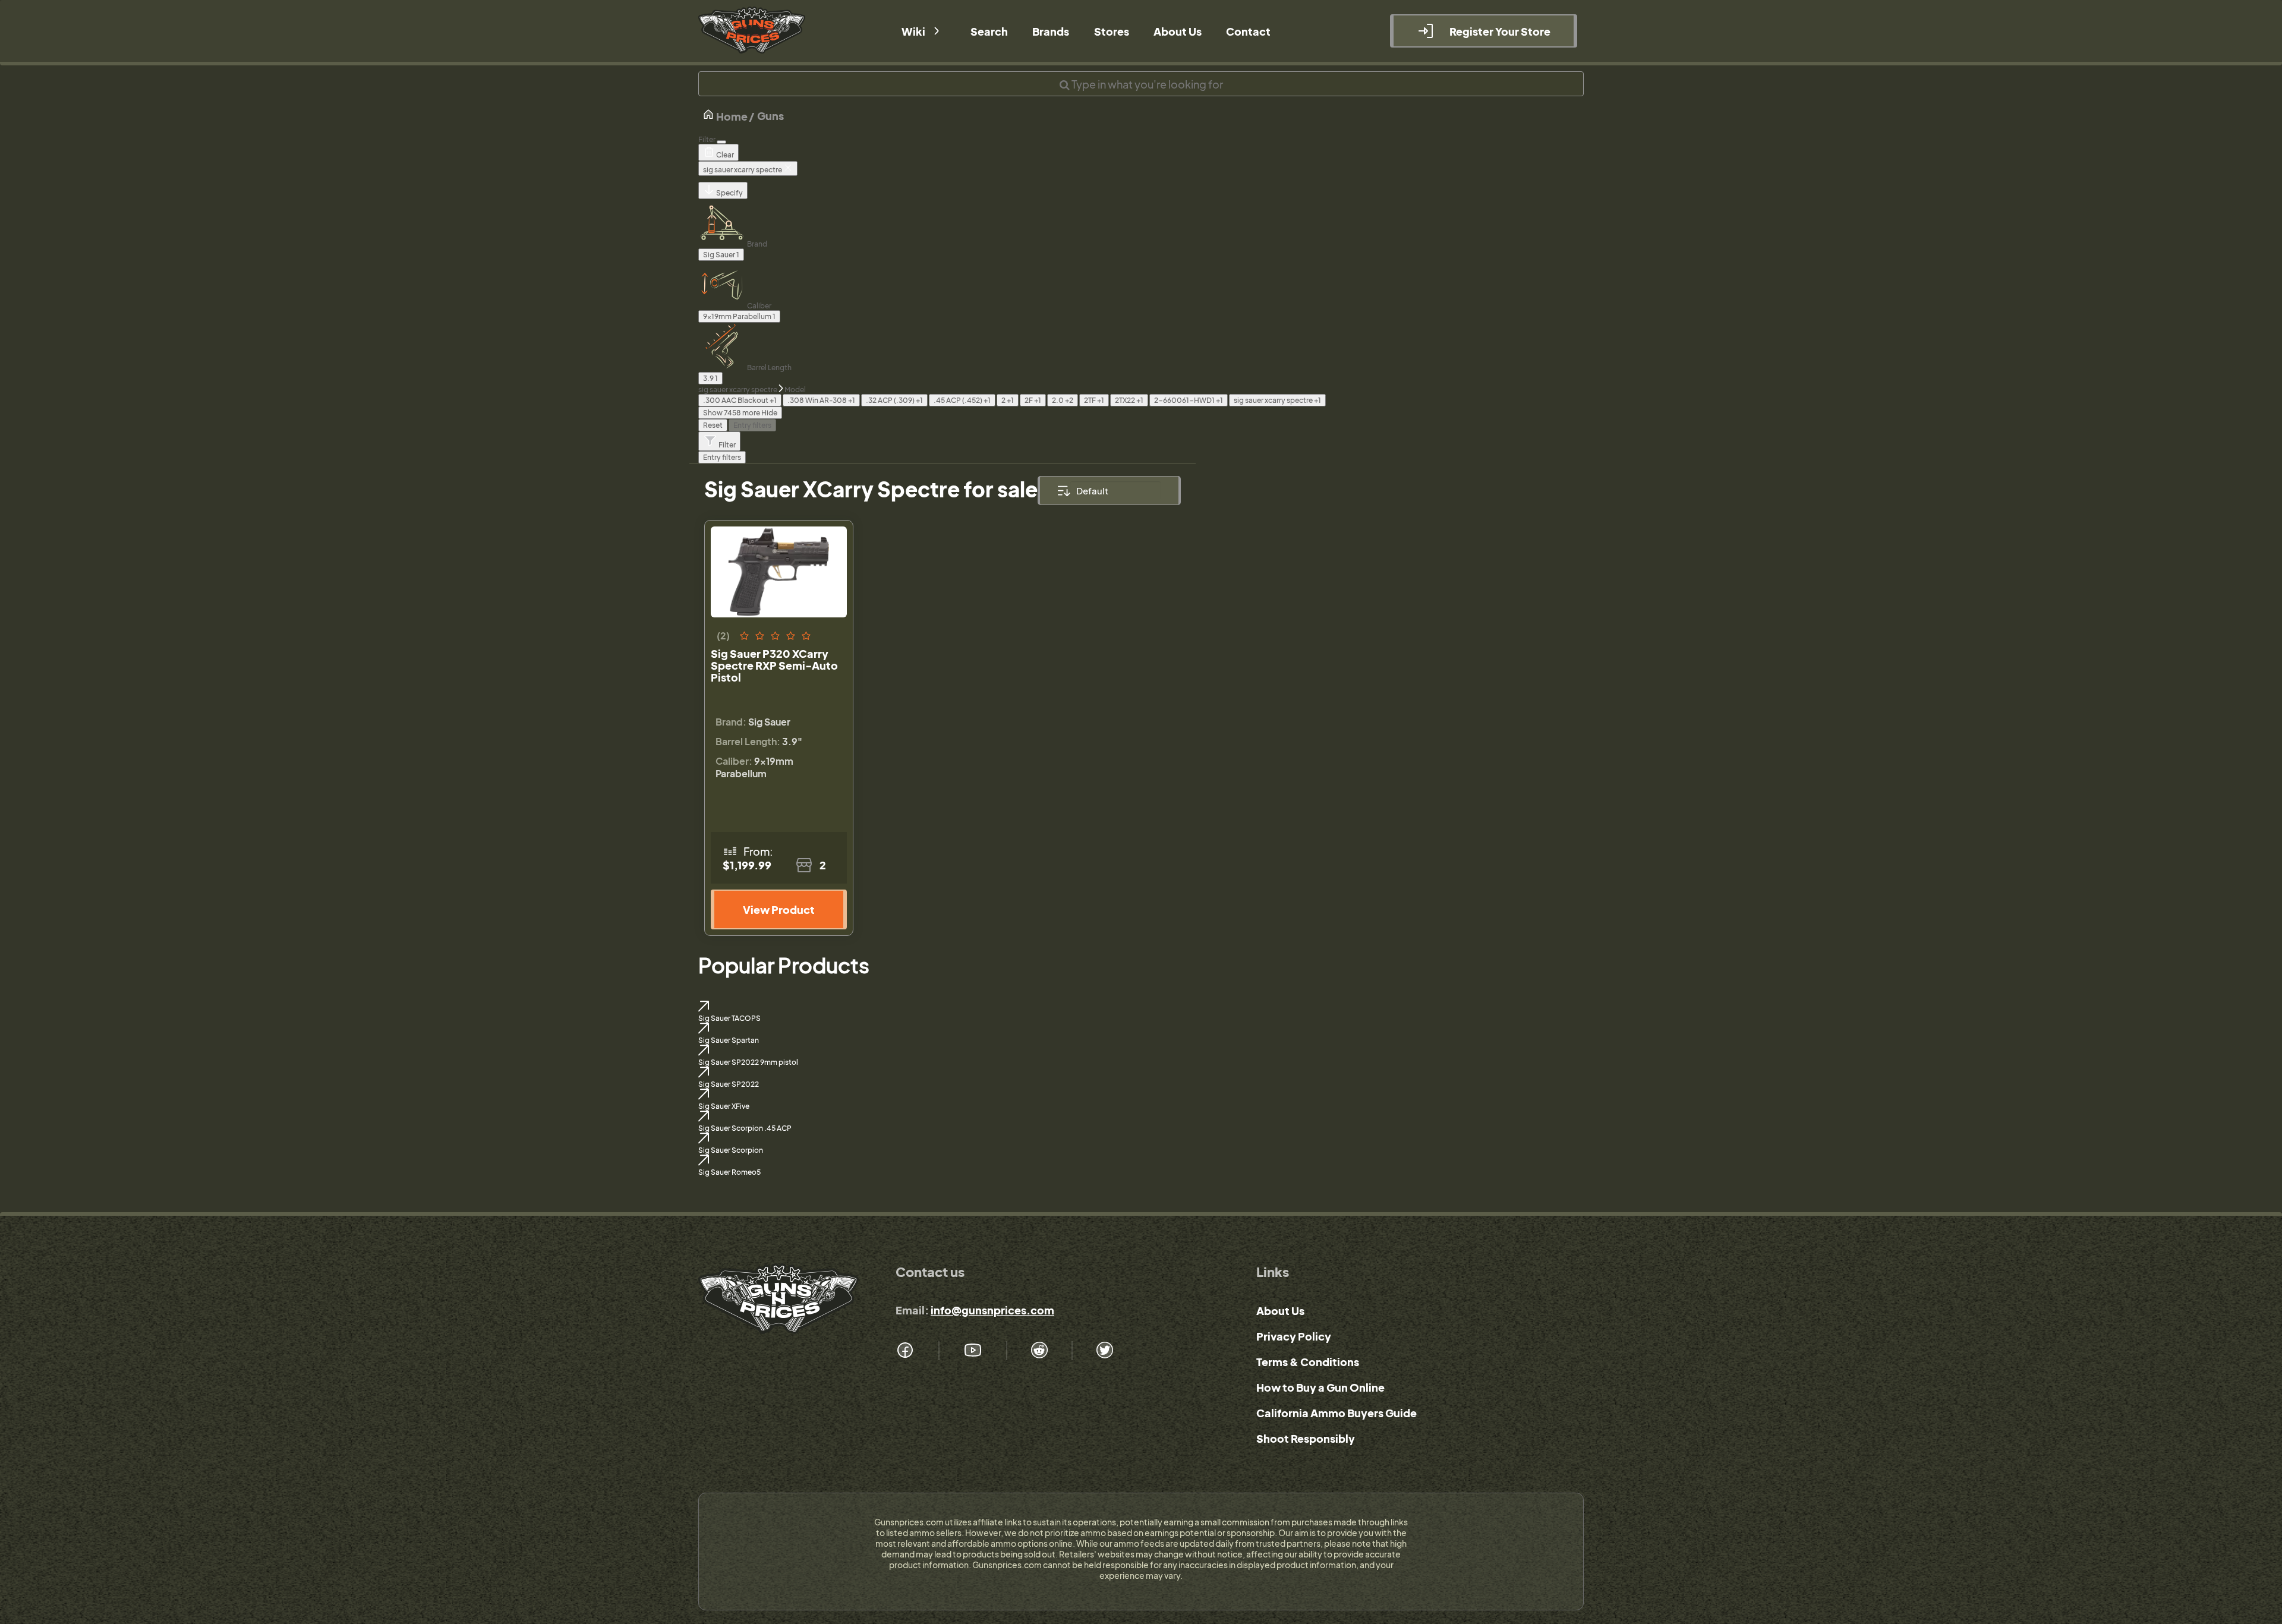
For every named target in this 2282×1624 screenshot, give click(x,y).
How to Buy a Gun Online (1320, 1387)
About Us (1280, 1311)
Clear (724, 155)
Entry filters (752, 425)
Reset (713, 425)
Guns (770, 116)
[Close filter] (721, 142)
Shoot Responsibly (1306, 1438)
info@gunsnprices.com (992, 1310)
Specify (729, 193)
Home (731, 116)
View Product (779, 909)
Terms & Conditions (1308, 1362)
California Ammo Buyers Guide (1337, 1413)
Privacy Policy (1294, 1336)
